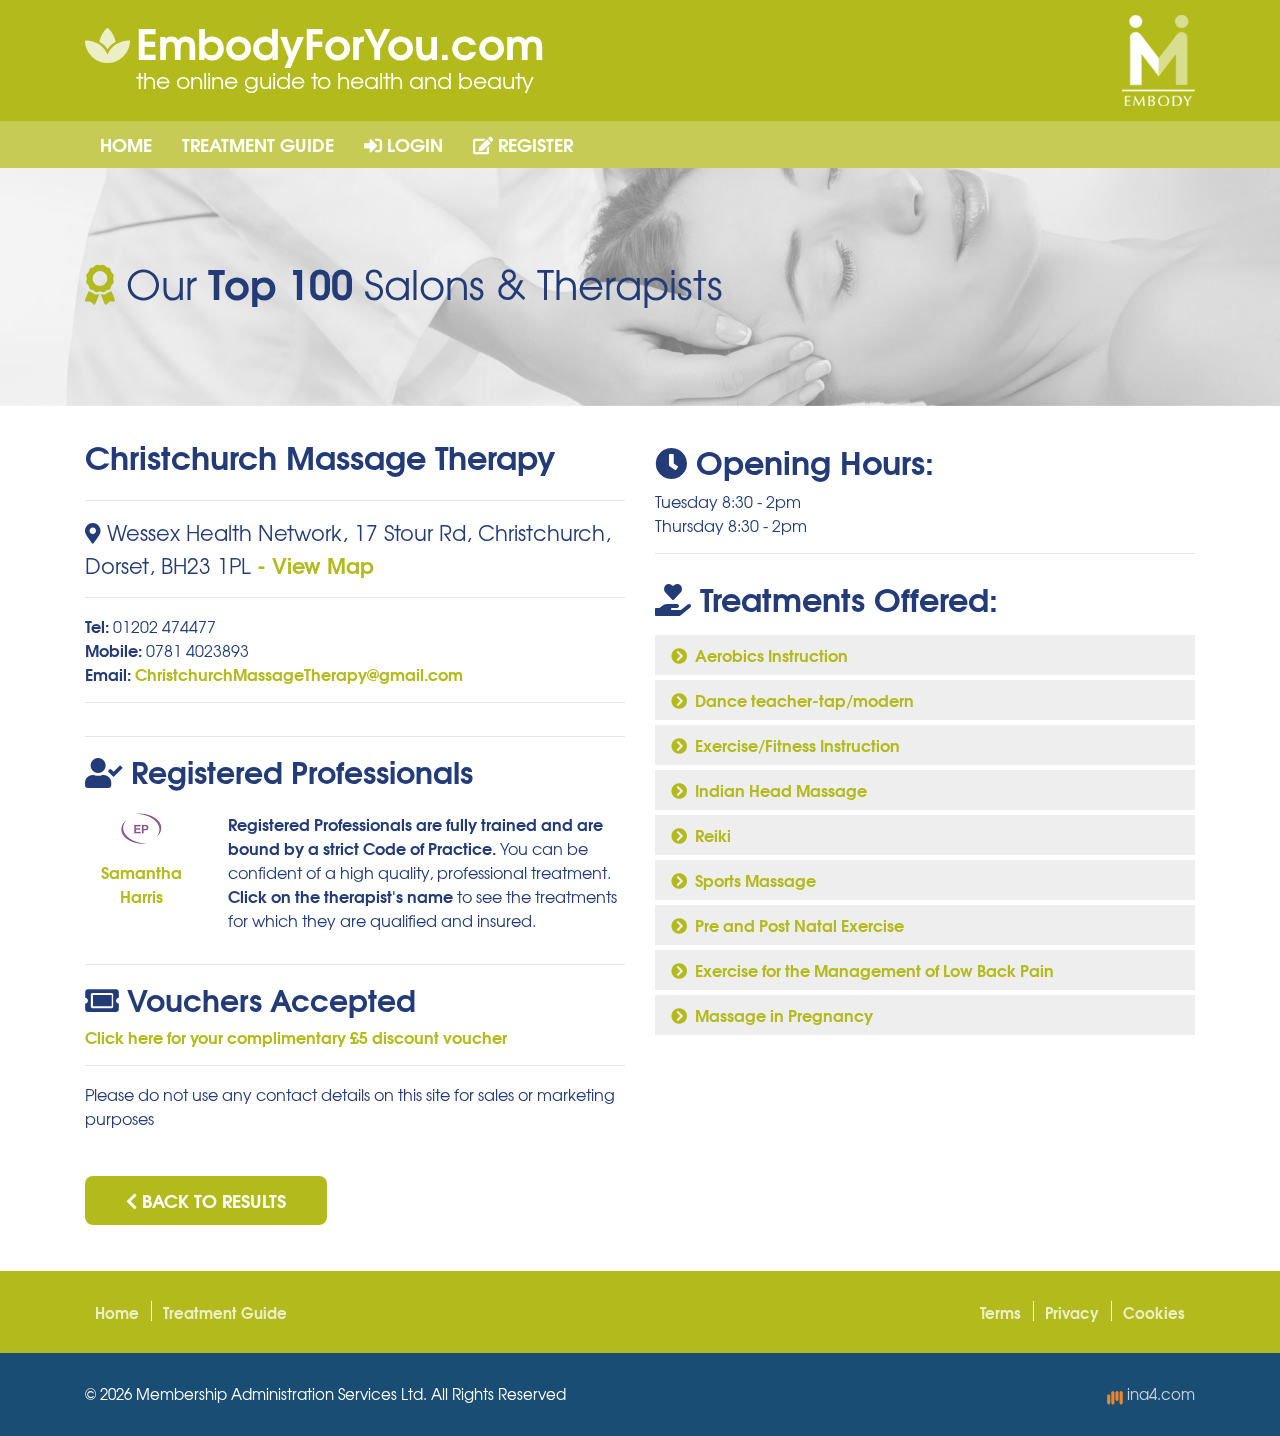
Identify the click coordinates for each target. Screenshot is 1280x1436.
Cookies (1154, 1312)
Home (126, 144)
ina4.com (1159, 1394)
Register (533, 144)
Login (412, 144)
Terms (1000, 1312)
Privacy (1072, 1312)
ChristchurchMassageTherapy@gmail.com (299, 673)
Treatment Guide (258, 144)
